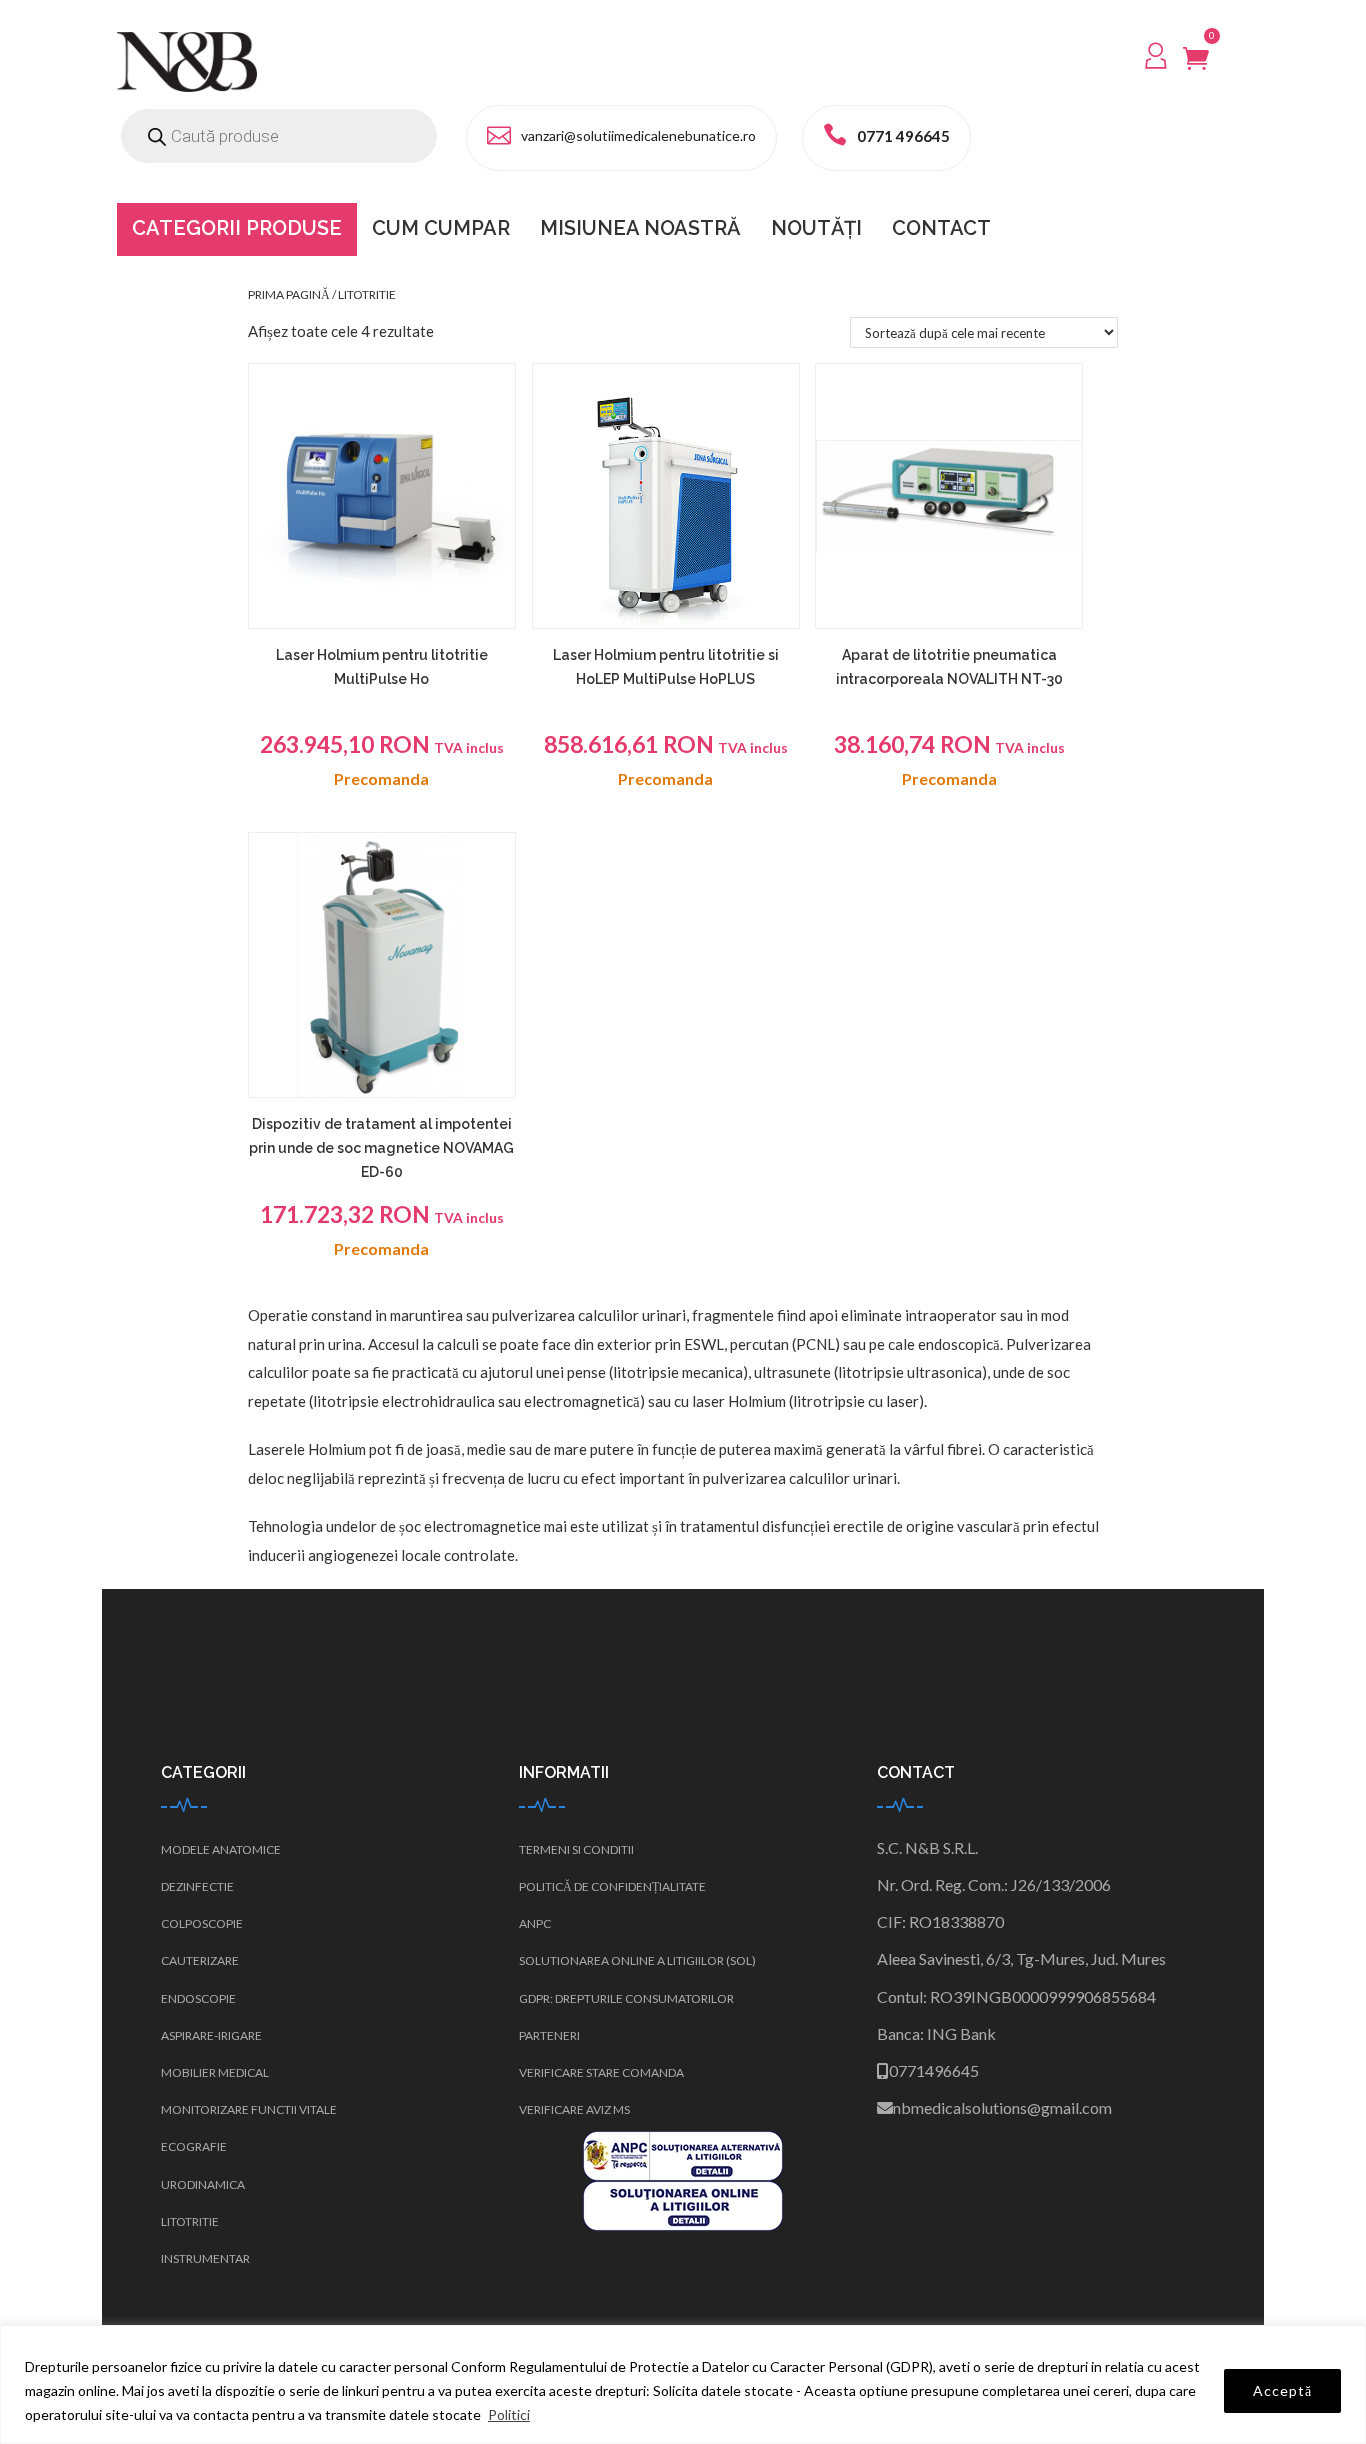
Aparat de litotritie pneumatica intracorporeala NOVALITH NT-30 (949, 667)
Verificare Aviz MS (574, 2109)
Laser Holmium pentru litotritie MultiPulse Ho (382, 667)
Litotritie (190, 2221)
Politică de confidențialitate (612, 1886)
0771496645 (934, 2070)
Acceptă (1282, 2390)
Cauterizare (200, 1960)
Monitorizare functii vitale (249, 2109)
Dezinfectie (197, 1886)
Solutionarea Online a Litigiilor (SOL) (637, 1960)
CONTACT (941, 228)
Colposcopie (202, 1923)
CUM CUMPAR (441, 228)
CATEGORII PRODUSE (237, 228)
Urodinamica (203, 2184)
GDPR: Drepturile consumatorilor (626, 1998)
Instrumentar (205, 2258)
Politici (509, 2414)
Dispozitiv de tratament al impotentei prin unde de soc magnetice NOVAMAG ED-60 (381, 1148)
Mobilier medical (215, 2072)
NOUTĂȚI (816, 228)
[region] (683, 2384)
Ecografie (194, 2146)
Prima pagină (289, 294)
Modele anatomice (221, 1849)
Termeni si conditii (576, 1849)
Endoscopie (198, 1998)
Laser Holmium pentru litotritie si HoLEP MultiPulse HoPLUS (666, 667)
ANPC (535, 1923)
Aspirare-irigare (211, 2035)
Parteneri (549, 2035)
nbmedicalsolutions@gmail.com (1002, 2107)
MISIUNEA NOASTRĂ (640, 228)
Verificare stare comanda (601, 2072)
